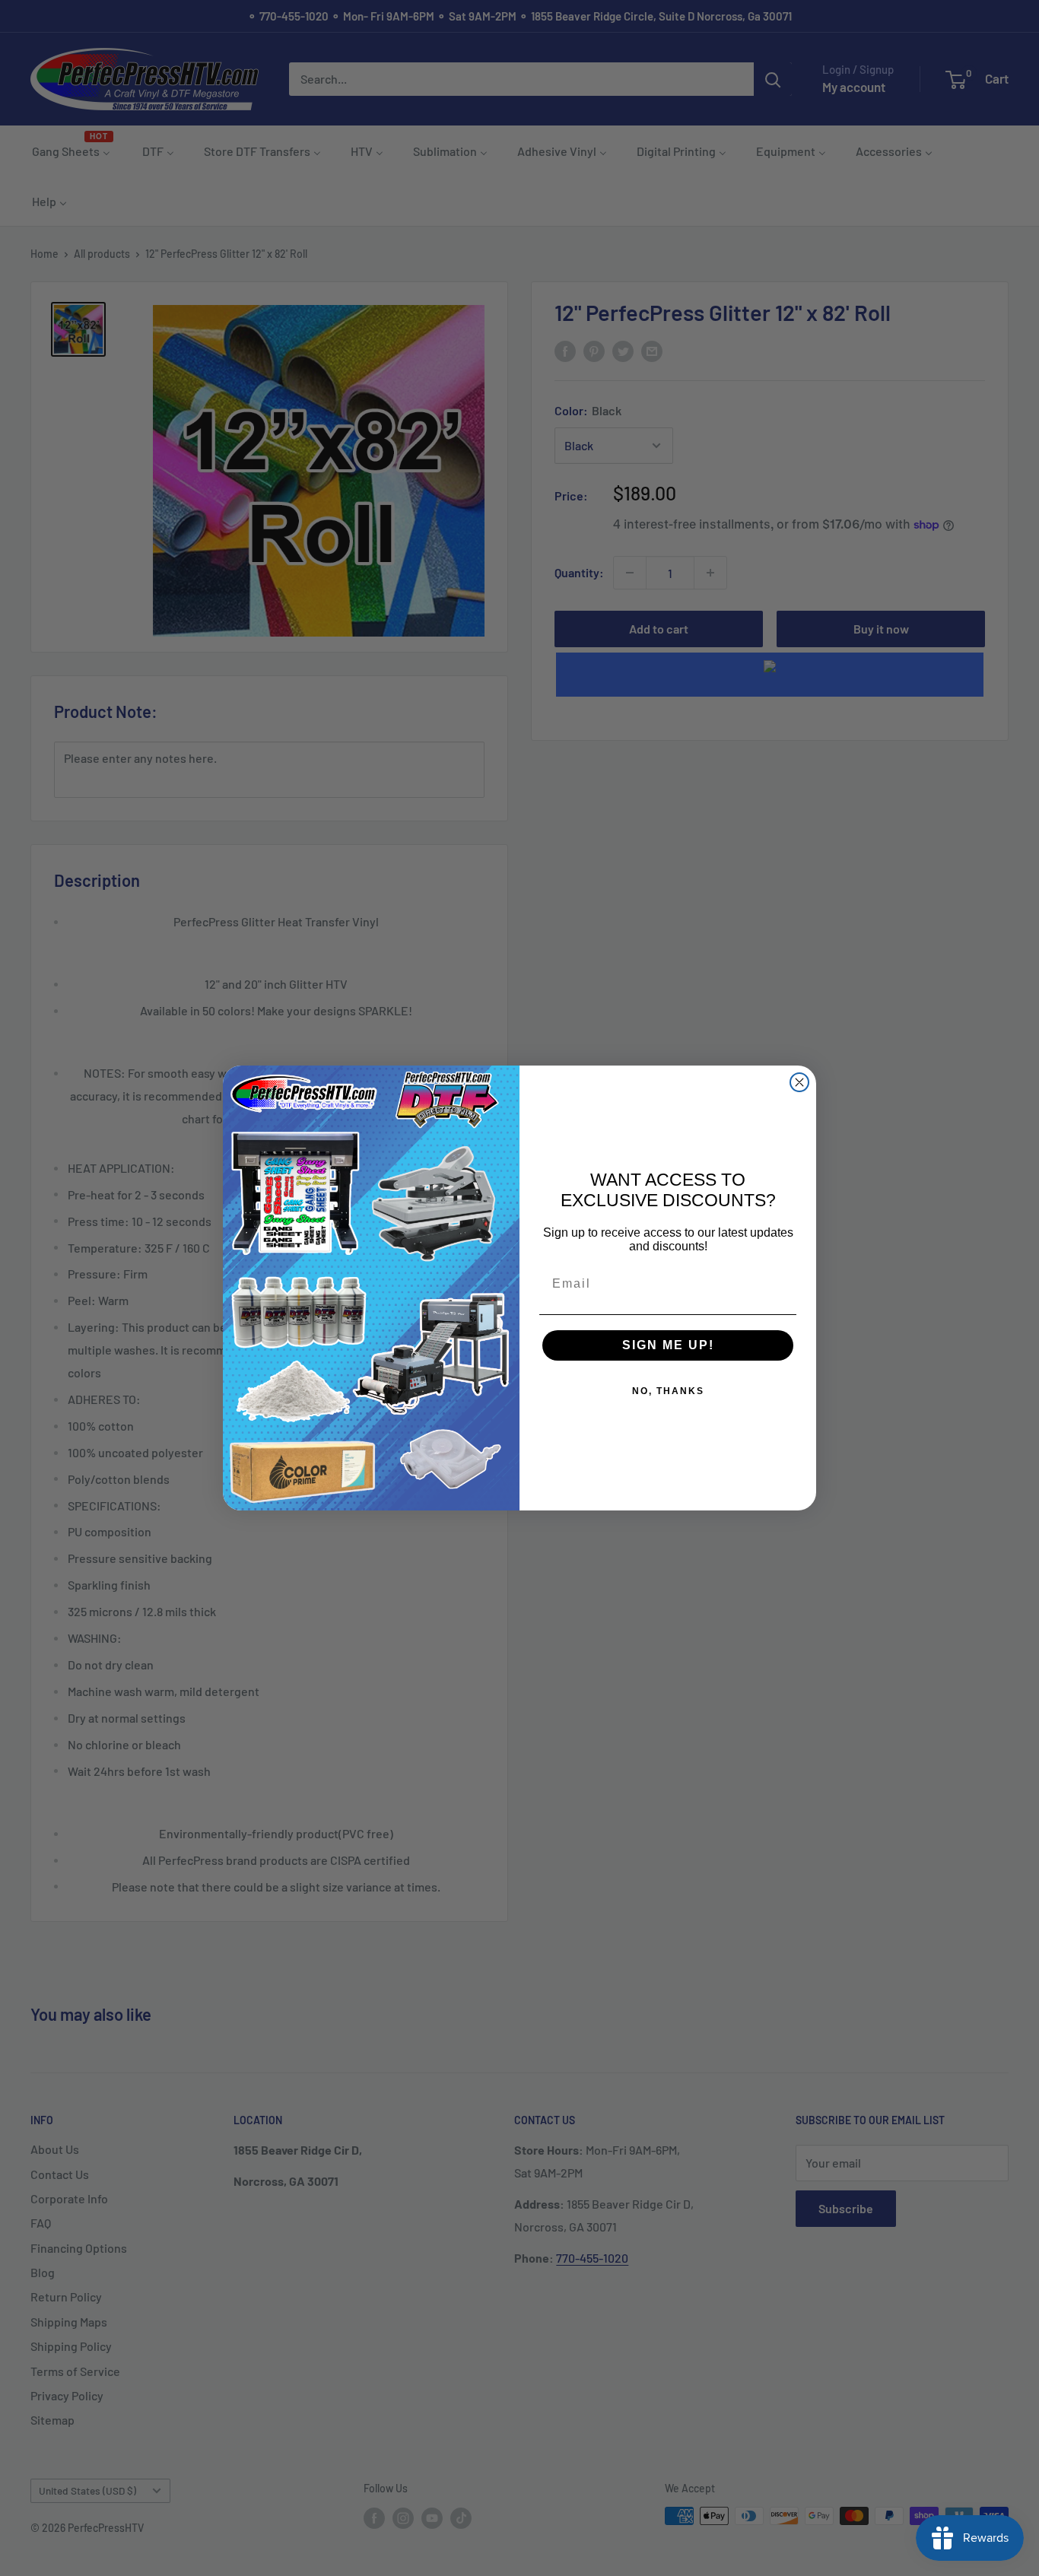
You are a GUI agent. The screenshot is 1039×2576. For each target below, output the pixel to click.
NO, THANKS (668, 1391)
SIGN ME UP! (668, 1345)
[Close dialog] (799, 1082)
